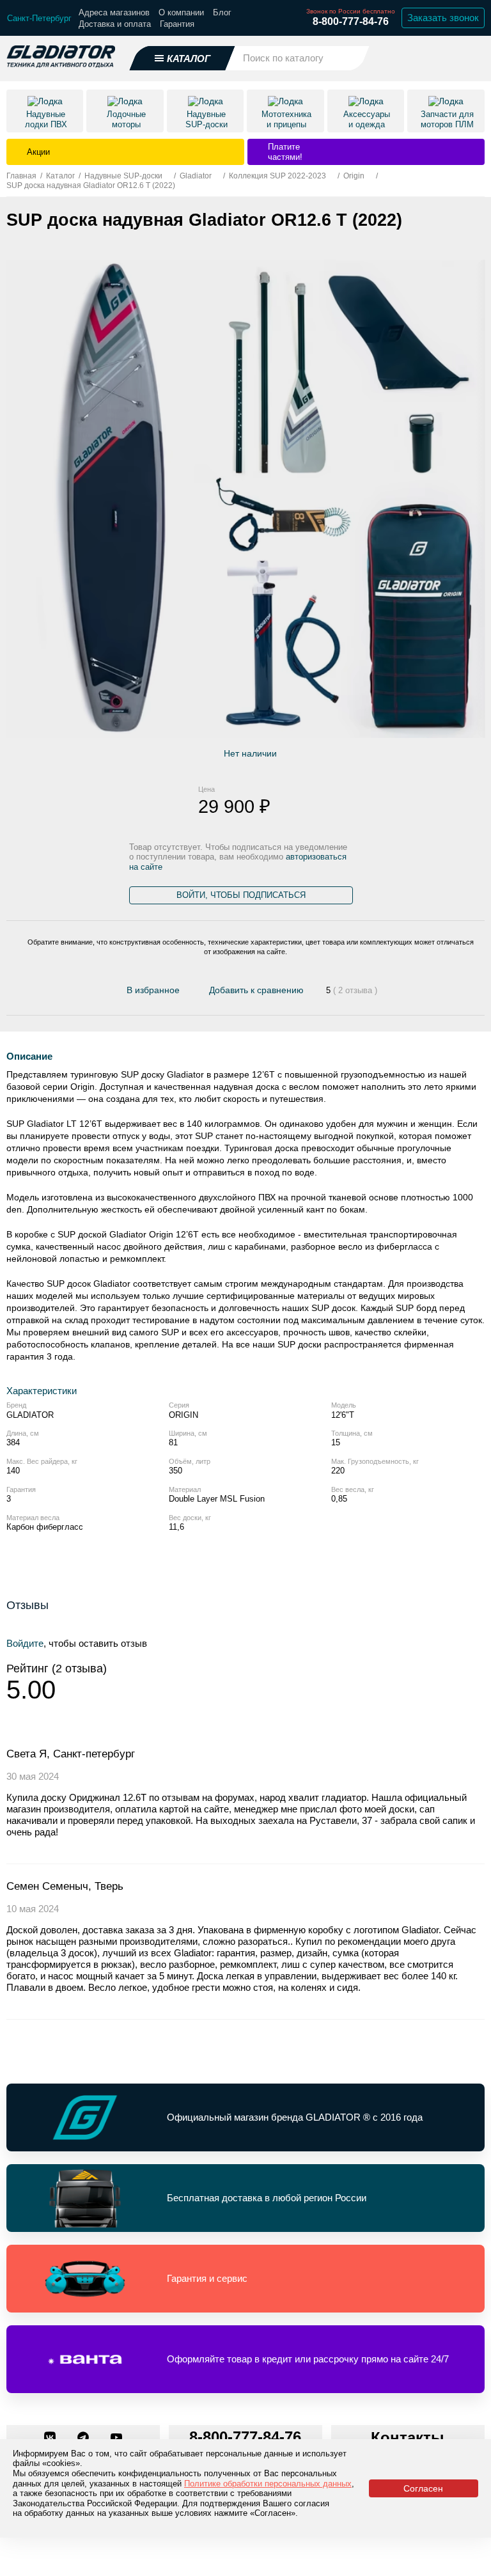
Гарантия (177, 24)
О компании (181, 12)
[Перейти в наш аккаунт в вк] (51, 2439)
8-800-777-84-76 (351, 21)
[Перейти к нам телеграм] (84, 2439)
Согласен (423, 2488)
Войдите (25, 1643)
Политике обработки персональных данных (268, 2484)
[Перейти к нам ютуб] (116, 2439)
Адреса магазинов (114, 12)
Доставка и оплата (115, 24)
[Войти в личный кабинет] (440, 58)
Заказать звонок (443, 18)
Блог (222, 12)
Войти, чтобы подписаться (241, 895)
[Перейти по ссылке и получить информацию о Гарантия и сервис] (245, 2279)
